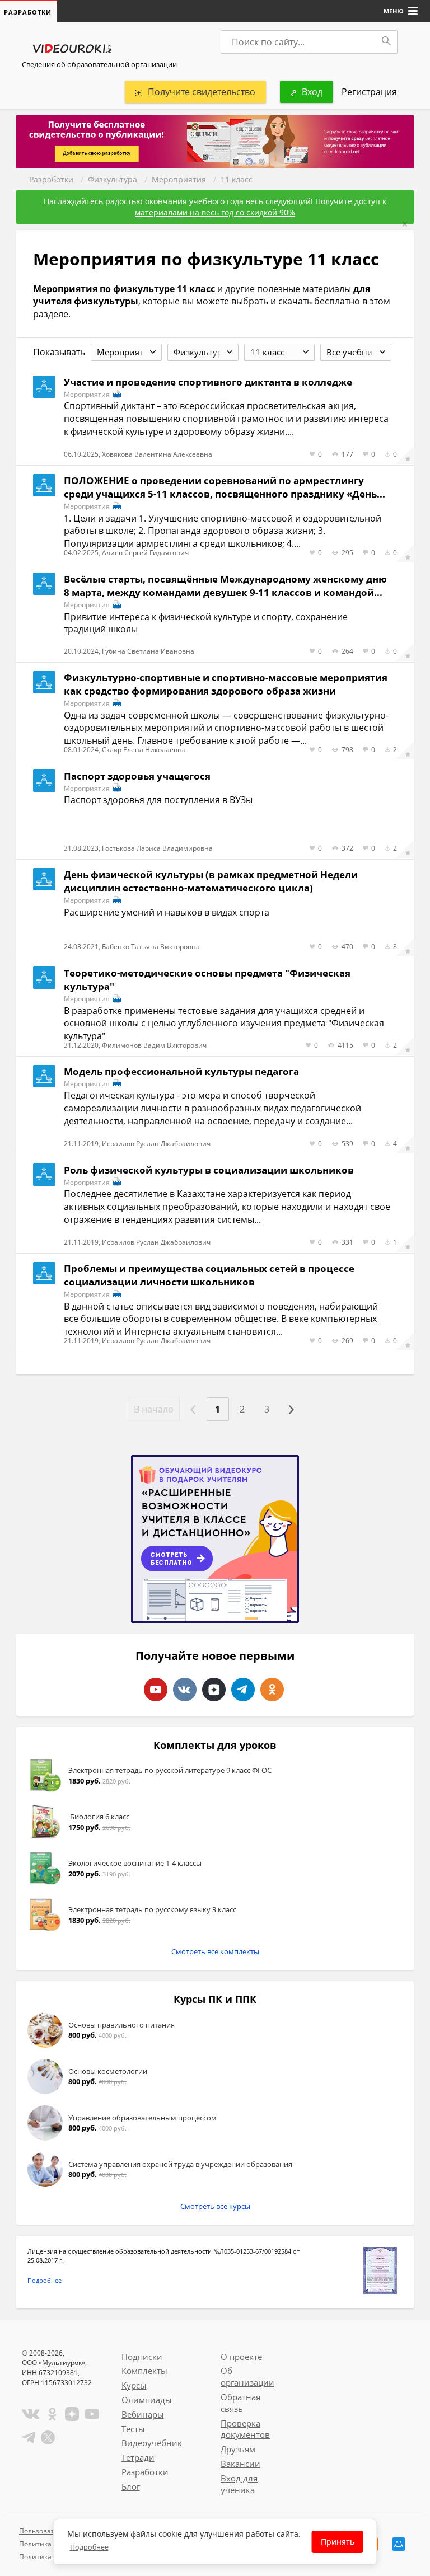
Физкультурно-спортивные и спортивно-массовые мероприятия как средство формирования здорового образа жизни (226, 684)
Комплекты (144, 2371)
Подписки (142, 2357)
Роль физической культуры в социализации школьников (209, 1170)
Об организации (247, 2376)
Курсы (134, 2385)
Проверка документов (245, 2429)
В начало (154, 1409)
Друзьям (238, 2449)
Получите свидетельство (202, 92)
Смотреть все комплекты (215, 1951)
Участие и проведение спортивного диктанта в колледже (208, 382)
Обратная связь (240, 2403)
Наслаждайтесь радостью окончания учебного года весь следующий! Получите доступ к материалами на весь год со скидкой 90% (215, 207)
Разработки (51, 179)
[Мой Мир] (399, 2544)
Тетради (138, 2457)
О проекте (241, 2357)
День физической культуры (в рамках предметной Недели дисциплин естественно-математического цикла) (211, 881)
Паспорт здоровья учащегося (137, 776)
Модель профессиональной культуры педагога (181, 1071)
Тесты (133, 2429)
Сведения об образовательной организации (99, 64)
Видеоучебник (152, 2443)
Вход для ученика (239, 2484)
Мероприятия (179, 179)
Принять (338, 2542)
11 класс (237, 179)
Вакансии (240, 2464)
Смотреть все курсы (215, 2206)
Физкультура (113, 179)
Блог (131, 2486)
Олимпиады (147, 2400)
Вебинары (143, 2414)
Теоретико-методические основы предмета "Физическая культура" (207, 980)
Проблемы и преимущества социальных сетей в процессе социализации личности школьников (209, 1275)
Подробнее (45, 2280)
